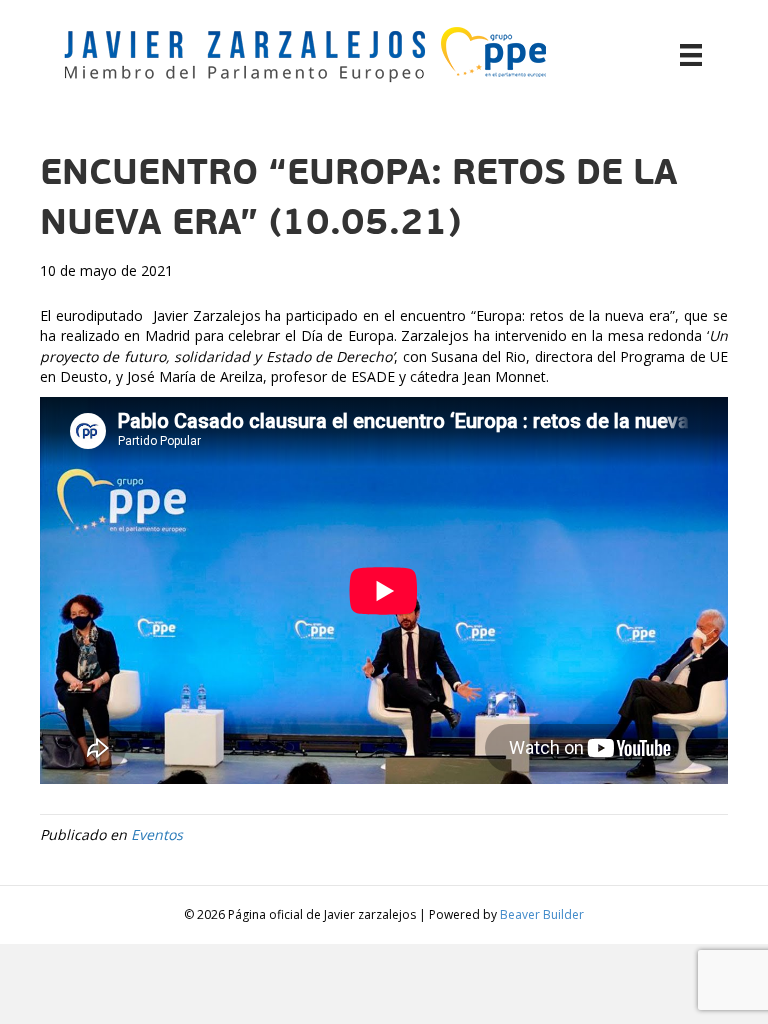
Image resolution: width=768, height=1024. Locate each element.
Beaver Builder (542, 914)
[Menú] (691, 55)
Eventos (157, 834)
